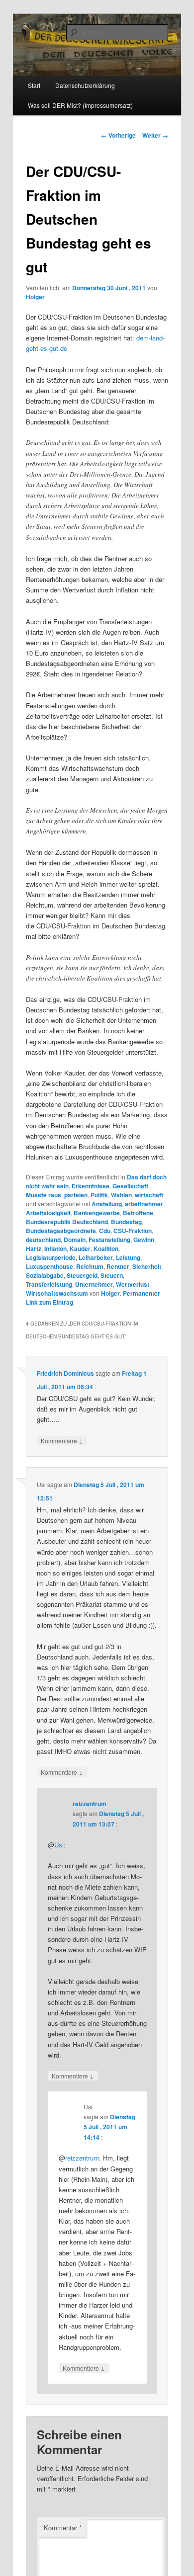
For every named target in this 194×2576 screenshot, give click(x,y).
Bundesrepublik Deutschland (67, 1222)
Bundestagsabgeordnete (61, 1231)
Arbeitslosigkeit (48, 1213)
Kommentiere (62, 1440)
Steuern (112, 1275)
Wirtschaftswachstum (57, 1293)
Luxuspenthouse (49, 1266)
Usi (59, 1845)
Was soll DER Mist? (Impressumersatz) (80, 105)
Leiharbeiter (96, 1257)
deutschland (43, 1240)
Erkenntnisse (91, 1186)
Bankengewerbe (97, 1213)
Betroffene (138, 1213)
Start (34, 85)
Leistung (128, 1257)
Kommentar (63, 2528)
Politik (99, 1195)
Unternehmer (94, 1284)
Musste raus (44, 1195)
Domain (75, 1240)
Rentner (118, 1266)
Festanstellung (109, 1240)
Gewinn (144, 1240)
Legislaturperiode (51, 1257)
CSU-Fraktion (133, 1231)
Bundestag (126, 1222)
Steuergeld (82, 1275)
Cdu (105, 1231)
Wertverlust (133, 1284)
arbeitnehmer (144, 1204)
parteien (76, 1195)
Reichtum (90, 1266)
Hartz (34, 1248)
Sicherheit (147, 1266)
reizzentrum (90, 1804)
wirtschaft (149, 1195)
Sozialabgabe (45, 1275)
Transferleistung (49, 1284)
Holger (35, 297)
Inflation (55, 1248)
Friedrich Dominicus (65, 1373)
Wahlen (121, 1195)
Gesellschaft (130, 1186)
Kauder (80, 1248)
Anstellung (107, 1204)
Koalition (106, 1248)
